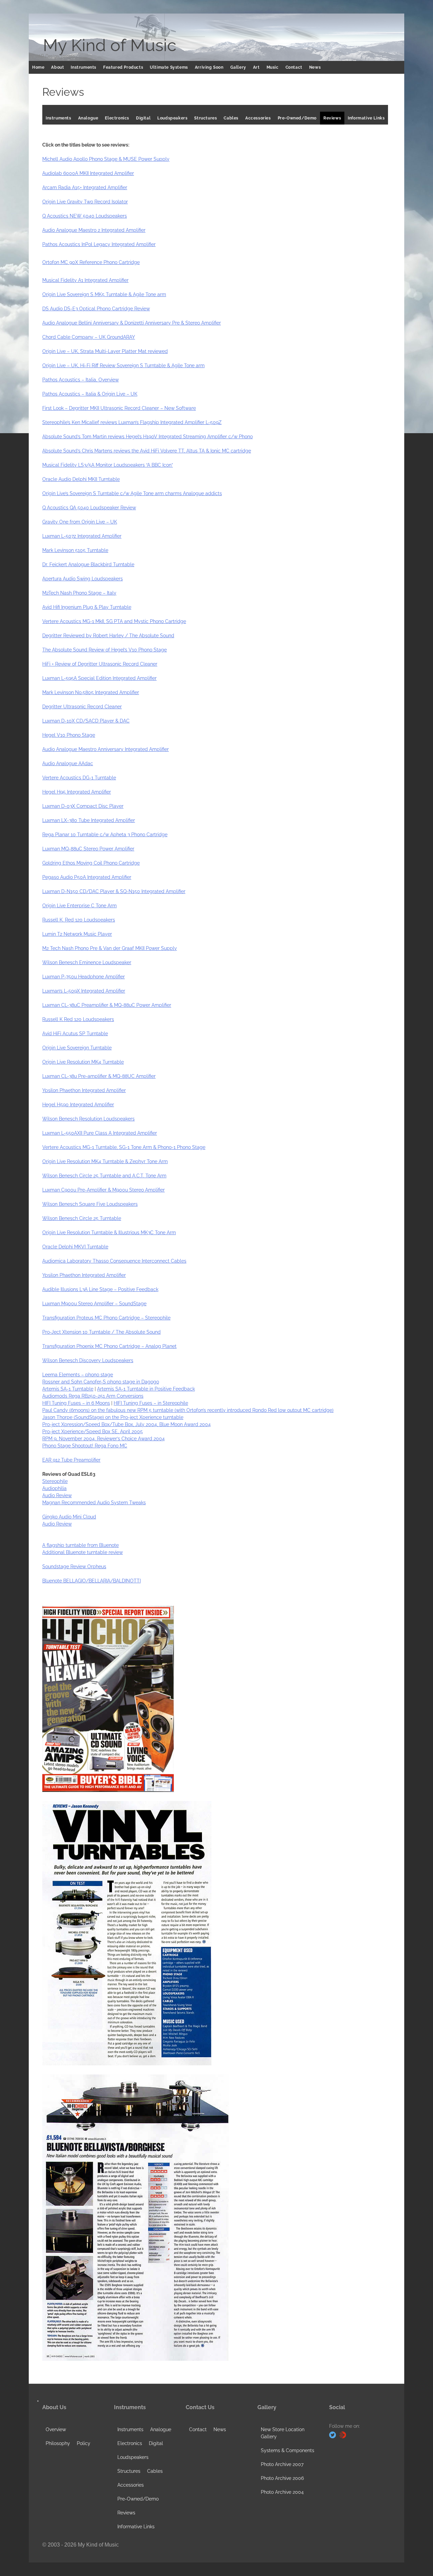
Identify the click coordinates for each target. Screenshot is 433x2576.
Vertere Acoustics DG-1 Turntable (79, 778)
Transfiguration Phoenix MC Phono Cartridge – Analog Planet (109, 1346)
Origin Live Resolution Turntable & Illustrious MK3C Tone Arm (109, 1233)
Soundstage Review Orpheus (74, 1567)
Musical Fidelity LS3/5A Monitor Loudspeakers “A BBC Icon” (108, 465)
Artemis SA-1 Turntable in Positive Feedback (146, 1389)
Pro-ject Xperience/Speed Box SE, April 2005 (93, 1431)
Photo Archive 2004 (282, 2492)
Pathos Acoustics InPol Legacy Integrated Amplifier (99, 244)
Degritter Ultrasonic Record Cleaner (82, 707)
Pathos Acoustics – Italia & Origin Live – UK (90, 394)
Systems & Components (288, 2450)
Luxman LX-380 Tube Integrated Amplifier (89, 820)
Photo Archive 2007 (282, 2464)
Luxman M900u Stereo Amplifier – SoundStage (94, 1304)
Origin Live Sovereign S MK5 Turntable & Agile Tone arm (104, 294)
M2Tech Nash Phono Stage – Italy (79, 593)
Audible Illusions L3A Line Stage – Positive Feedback (100, 1289)
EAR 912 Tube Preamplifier (71, 1460)
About (58, 67)
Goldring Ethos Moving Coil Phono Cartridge (91, 863)
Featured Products (123, 67)
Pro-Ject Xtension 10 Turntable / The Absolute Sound (101, 1332)
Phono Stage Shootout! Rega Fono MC (85, 1446)
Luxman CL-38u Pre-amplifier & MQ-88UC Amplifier (99, 1076)
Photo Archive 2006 (282, 2478)
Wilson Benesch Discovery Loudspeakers (88, 1360)
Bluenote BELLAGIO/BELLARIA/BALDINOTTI (92, 1581)
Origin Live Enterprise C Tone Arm (79, 906)
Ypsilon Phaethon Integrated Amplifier (84, 1090)
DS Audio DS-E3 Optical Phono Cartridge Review (96, 309)
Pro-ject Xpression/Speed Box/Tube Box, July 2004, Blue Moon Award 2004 (127, 1424)
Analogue (88, 118)
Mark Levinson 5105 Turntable (75, 550)
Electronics (117, 118)
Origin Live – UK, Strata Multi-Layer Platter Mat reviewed (105, 351)
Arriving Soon (209, 67)
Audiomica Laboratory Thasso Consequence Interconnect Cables (114, 1261)
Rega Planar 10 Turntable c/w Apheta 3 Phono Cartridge (105, 835)
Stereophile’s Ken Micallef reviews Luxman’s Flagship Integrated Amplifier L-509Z (132, 422)
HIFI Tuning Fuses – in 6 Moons (76, 1403)
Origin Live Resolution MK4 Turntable (83, 1062)
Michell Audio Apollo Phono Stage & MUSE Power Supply (106, 159)
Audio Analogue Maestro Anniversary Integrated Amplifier (106, 749)
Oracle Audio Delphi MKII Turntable (81, 479)
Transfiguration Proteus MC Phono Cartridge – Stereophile (106, 1318)
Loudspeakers (172, 118)
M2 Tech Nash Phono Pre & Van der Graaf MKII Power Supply (110, 948)
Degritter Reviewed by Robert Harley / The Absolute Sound (108, 636)
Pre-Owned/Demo (297, 118)
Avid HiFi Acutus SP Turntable (75, 1034)
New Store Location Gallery (283, 2433)
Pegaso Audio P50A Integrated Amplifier (87, 877)
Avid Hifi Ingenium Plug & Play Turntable (87, 607)
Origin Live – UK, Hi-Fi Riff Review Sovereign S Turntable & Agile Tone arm (123, 365)
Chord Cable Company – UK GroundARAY (89, 337)
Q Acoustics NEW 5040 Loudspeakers (85, 216)
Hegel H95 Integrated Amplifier (77, 792)
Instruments (84, 67)
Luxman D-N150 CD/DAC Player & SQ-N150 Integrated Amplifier (114, 891)
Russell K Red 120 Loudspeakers (78, 1019)
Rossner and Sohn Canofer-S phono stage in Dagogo (101, 1382)
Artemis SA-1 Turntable (68, 1389)
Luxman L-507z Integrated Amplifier (82, 536)
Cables (231, 118)
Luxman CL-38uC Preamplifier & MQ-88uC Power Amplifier (107, 1005)
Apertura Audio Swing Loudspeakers (83, 579)
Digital (143, 118)
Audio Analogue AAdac (68, 763)
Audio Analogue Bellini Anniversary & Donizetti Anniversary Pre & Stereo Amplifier (132, 323)
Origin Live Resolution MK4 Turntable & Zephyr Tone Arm (105, 1161)
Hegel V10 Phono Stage (69, 735)
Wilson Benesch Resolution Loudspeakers (88, 1119)
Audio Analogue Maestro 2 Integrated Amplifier (94, 230)
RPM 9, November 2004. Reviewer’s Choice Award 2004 (104, 1439)
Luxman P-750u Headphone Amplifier (84, 977)
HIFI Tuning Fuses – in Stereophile (151, 1403)
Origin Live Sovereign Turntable (77, 1048)
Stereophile (55, 1481)
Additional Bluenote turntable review (83, 1552)
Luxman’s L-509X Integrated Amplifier (84, 991)
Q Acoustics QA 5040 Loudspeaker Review (89, 508)
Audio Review (57, 1495)
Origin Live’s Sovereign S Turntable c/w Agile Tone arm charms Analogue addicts (132, 493)
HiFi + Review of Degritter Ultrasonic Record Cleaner (100, 664)
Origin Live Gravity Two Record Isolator (85, 202)
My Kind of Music (110, 45)
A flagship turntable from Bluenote (81, 1545)
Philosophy (58, 2443)
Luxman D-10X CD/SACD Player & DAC (86, 721)
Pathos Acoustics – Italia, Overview (81, 380)
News (315, 67)
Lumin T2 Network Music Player (77, 934)
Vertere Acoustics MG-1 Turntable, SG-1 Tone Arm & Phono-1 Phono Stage (124, 1147)
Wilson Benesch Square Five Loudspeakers (90, 1204)
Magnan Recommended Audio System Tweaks (94, 1503)
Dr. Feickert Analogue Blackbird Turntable (88, 564)
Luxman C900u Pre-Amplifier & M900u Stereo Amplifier (104, 1190)
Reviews (332, 118)
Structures (206, 118)
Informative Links (366, 118)
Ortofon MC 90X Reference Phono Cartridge (91, 262)
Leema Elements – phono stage (78, 1375)
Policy (84, 2443)
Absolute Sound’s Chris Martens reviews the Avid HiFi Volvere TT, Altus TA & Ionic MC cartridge (147, 451)
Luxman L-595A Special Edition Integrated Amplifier (99, 678)
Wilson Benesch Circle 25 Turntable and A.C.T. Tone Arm (104, 1176)
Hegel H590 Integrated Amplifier (78, 1105)
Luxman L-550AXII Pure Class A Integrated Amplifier (100, 1133)
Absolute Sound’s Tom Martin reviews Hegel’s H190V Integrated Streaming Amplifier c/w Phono (147, 437)
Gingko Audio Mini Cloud (69, 1517)
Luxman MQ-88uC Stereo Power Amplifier (88, 849)
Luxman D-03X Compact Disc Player (83, 806)
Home (38, 67)
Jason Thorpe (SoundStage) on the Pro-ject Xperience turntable (113, 1417)
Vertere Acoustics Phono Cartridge (114, 621)
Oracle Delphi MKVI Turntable (75, 1247)
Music (273, 67)
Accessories (258, 118)
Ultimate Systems (169, 67)
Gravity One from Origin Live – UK (80, 522)
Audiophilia (54, 1488)
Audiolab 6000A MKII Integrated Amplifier (88, 173)
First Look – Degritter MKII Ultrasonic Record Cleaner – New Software (119, 408)
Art (256, 67)
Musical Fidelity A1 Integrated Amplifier (85, 280)
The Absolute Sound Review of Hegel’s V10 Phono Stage (105, 650)
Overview (56, 2429)
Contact (294, 67)
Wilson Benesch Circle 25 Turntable (82, 1218)
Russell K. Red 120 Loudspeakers (79, 920)
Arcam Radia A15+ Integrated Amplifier (85, 187)
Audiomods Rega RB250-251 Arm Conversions (93, 1396)
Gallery (238, 67)
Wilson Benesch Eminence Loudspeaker (87, 962)
